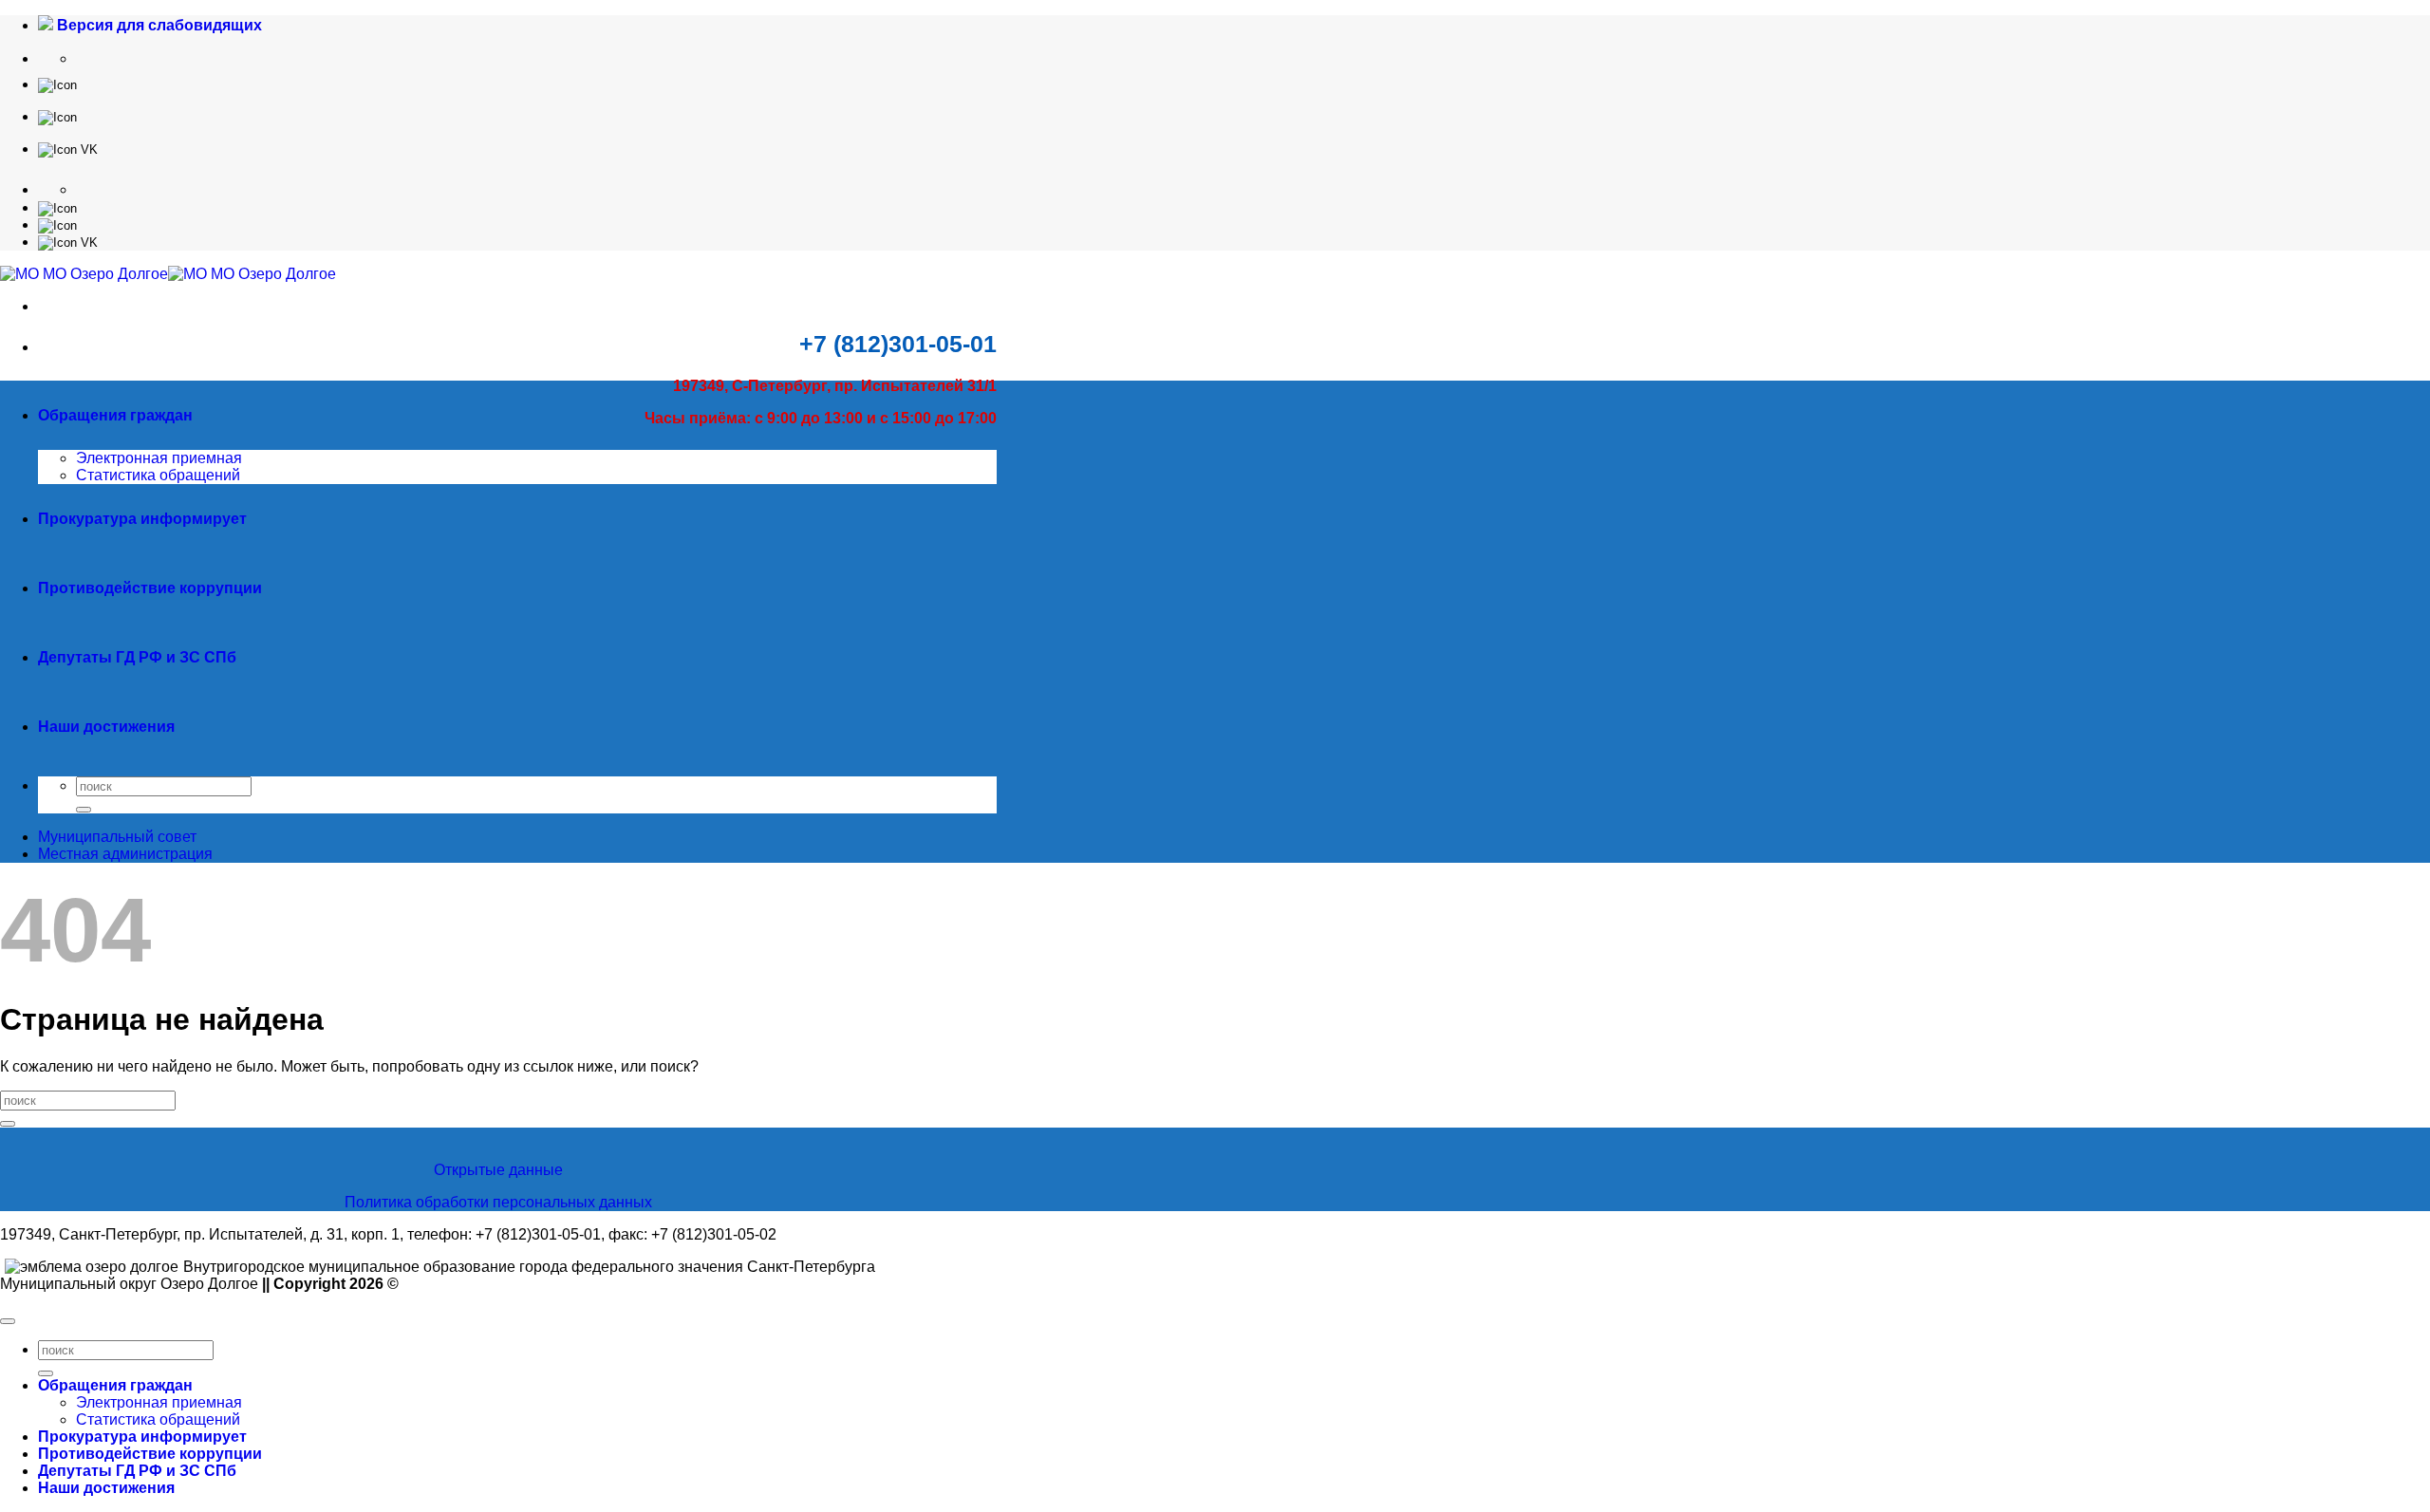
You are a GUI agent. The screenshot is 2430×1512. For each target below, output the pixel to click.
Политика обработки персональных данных (498, 1202)
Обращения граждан (115, 415)
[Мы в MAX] (57, 116)
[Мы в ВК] (68, 149)
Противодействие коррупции (150, 588)
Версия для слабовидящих (158, 25)
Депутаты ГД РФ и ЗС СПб (137, 657)
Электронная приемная (159, 458)
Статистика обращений (158, 475)
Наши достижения (106, 727)
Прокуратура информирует (142, 519)
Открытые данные (498, 1170)
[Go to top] (8, 1321)
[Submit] (84, 810)
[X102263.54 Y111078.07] (57, 84)
